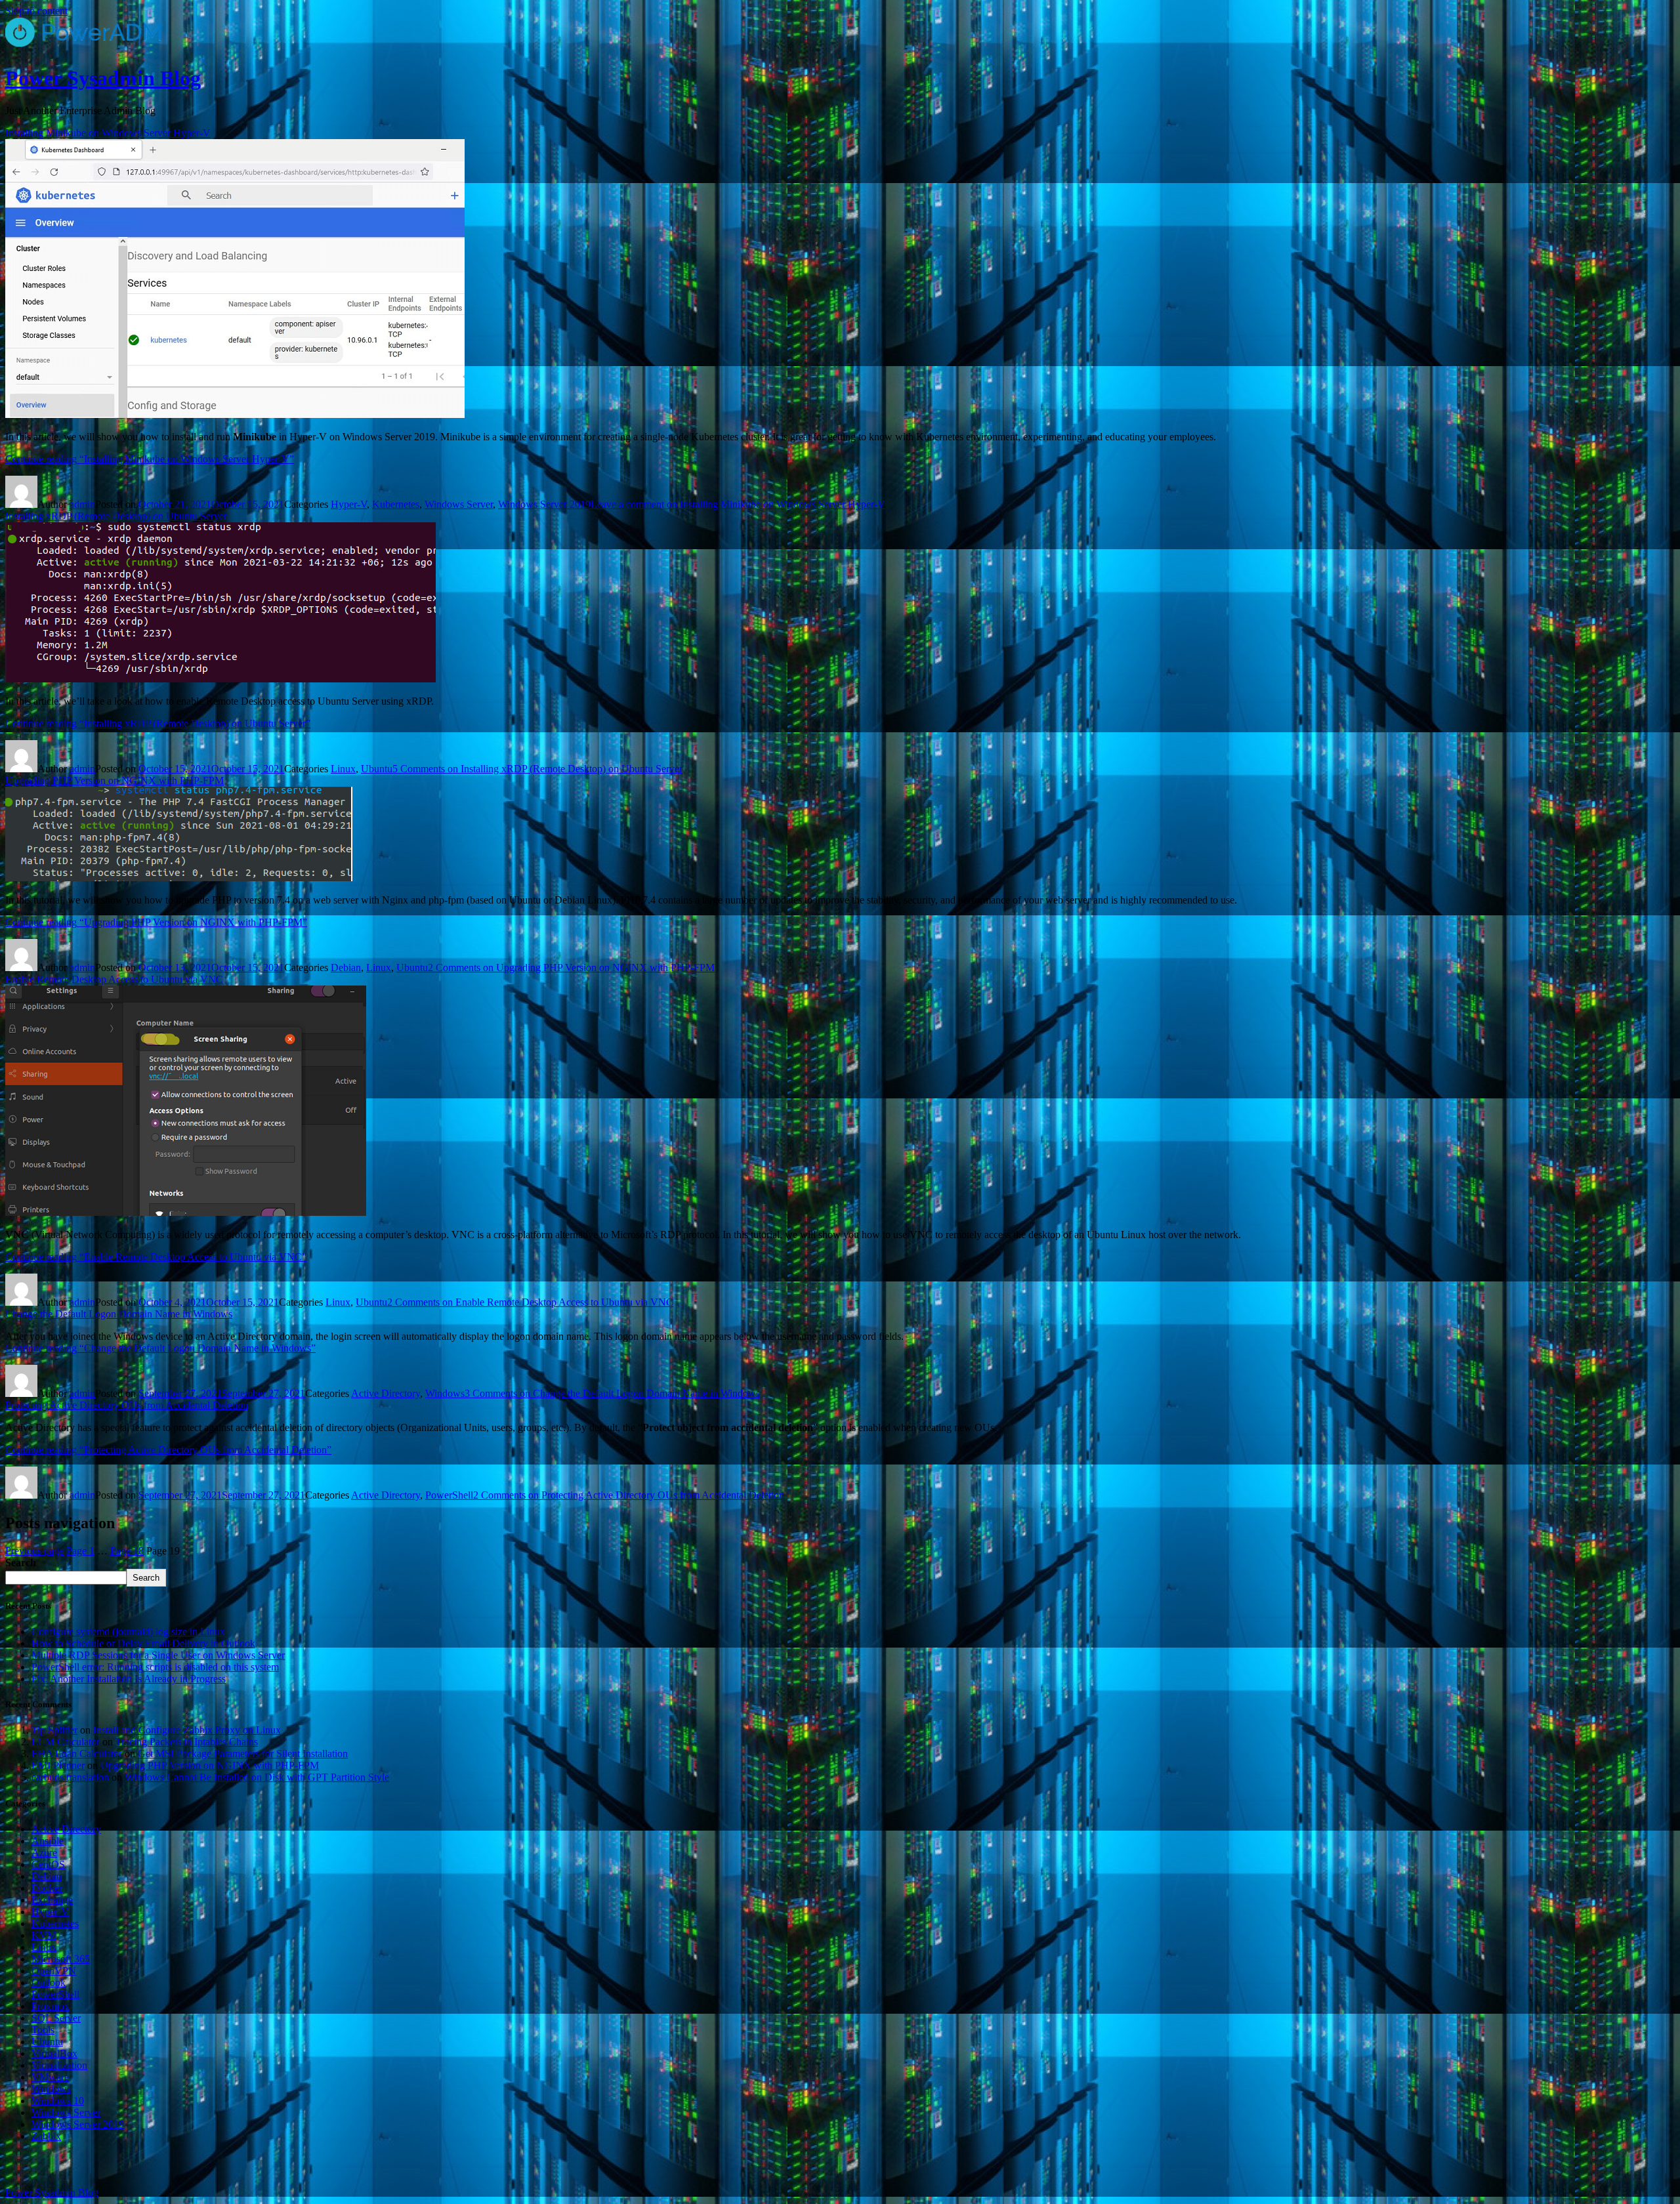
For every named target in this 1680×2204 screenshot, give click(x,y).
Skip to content (36, 11)
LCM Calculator (66, 1742)
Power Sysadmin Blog (103, 78)
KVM (44, 1935)
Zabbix (46, 2136)
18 (127, 1551)
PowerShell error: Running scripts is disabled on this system (155, 1667)
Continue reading (150, 459)
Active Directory (386, 1393)
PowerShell (449, 1495)
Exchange (52, 1900)
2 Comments (571, 967)
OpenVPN (54, 1971)
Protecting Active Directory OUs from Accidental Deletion (127, 1405)
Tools (43, 2030)
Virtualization (59, 2065)
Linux (343, 769)
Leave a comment (738, 504)
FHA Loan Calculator (77, 1754)
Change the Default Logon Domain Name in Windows (119, 1314)
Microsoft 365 (61, 1959)
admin (82, 504)
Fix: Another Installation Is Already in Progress (129, 1679)
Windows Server (459, 504)
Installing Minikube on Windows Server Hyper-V (108, 133)
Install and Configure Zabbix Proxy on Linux (187, 1730)
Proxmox (51, 2006)
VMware (50, 2077)
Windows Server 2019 (544, 504)
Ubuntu (377, 769)
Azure (44, 1853)
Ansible (48, 1841)
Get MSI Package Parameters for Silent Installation (243, 1754)
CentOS (48, 1864)
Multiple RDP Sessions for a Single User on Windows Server (158, 1655)
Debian (346, 967)
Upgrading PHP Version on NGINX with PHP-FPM (115, 780)
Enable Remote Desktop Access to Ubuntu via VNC (114, 979)
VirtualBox (54, 2053)
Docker (47, 1888)
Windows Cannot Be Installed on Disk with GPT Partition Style (257, 1777)
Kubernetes (396, 504)
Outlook (49, 1983)
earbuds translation (70, 1777)
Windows (445, 1393)
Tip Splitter (54, 1730)
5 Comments (537, 769)
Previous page (34, 1551)
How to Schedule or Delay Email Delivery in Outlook (143, 1643)
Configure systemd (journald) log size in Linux (128, 1632)
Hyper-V (349, 504)
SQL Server (56, 2018)
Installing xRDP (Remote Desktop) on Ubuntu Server (116, 516)
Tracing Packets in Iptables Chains (187, 1742)
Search (21, 1563)
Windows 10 (58, 2101)
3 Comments (612, 1393)
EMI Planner (58, 1765)
